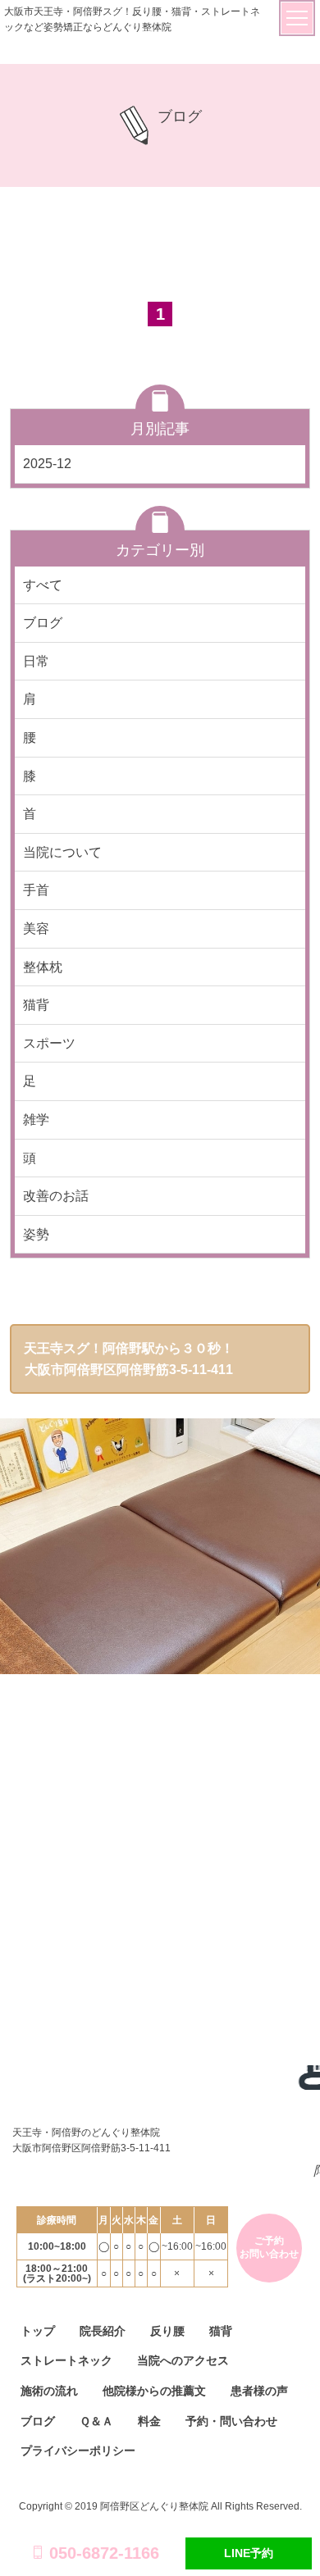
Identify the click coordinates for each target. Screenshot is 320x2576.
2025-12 (47, 464)
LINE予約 (249, 2553)
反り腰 (167, 2331)
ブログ (43, 623)
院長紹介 (103, 2331)
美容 (36, 928)
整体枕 (43, 967)
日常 (36, 661)
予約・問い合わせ (231, 2421)
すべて (43, 585)
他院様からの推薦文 (154, 2391)
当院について (62, 852)
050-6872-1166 (104, 2553)
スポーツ (49, 1043)
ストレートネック (66, 2360)
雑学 (36, 1120)
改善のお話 (56, 1196)
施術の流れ (49, 2391)
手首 (36, 890)
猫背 (36, 1005)
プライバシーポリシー (78, 2451)
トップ (38, 2331)
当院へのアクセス (183, 2360)
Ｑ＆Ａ (96, 2421)
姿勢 (36, 1234)
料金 (149, 2421)
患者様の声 (259, 2391)
